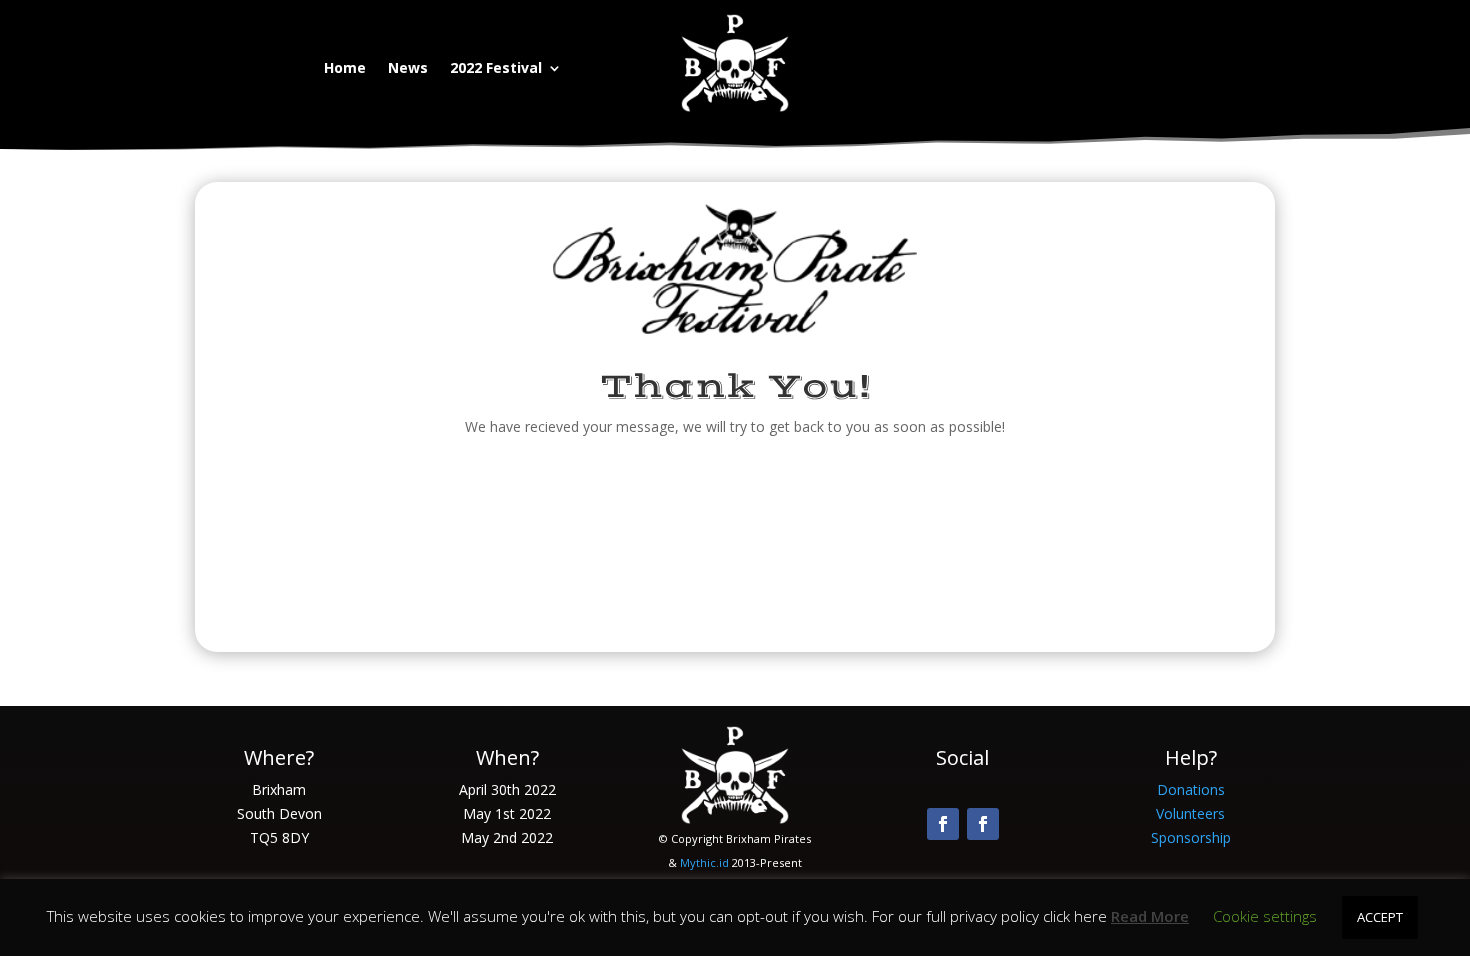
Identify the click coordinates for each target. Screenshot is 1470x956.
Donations (1191, 789)
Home (345, 69)
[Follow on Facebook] (943, 824)
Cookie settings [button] (1265, 916)
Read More (1150, 916)
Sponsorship (1191, 837)
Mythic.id (704, 862)
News (408, 69)
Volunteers (1190, 813)
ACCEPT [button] (1380, 917)
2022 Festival (496, 69)
